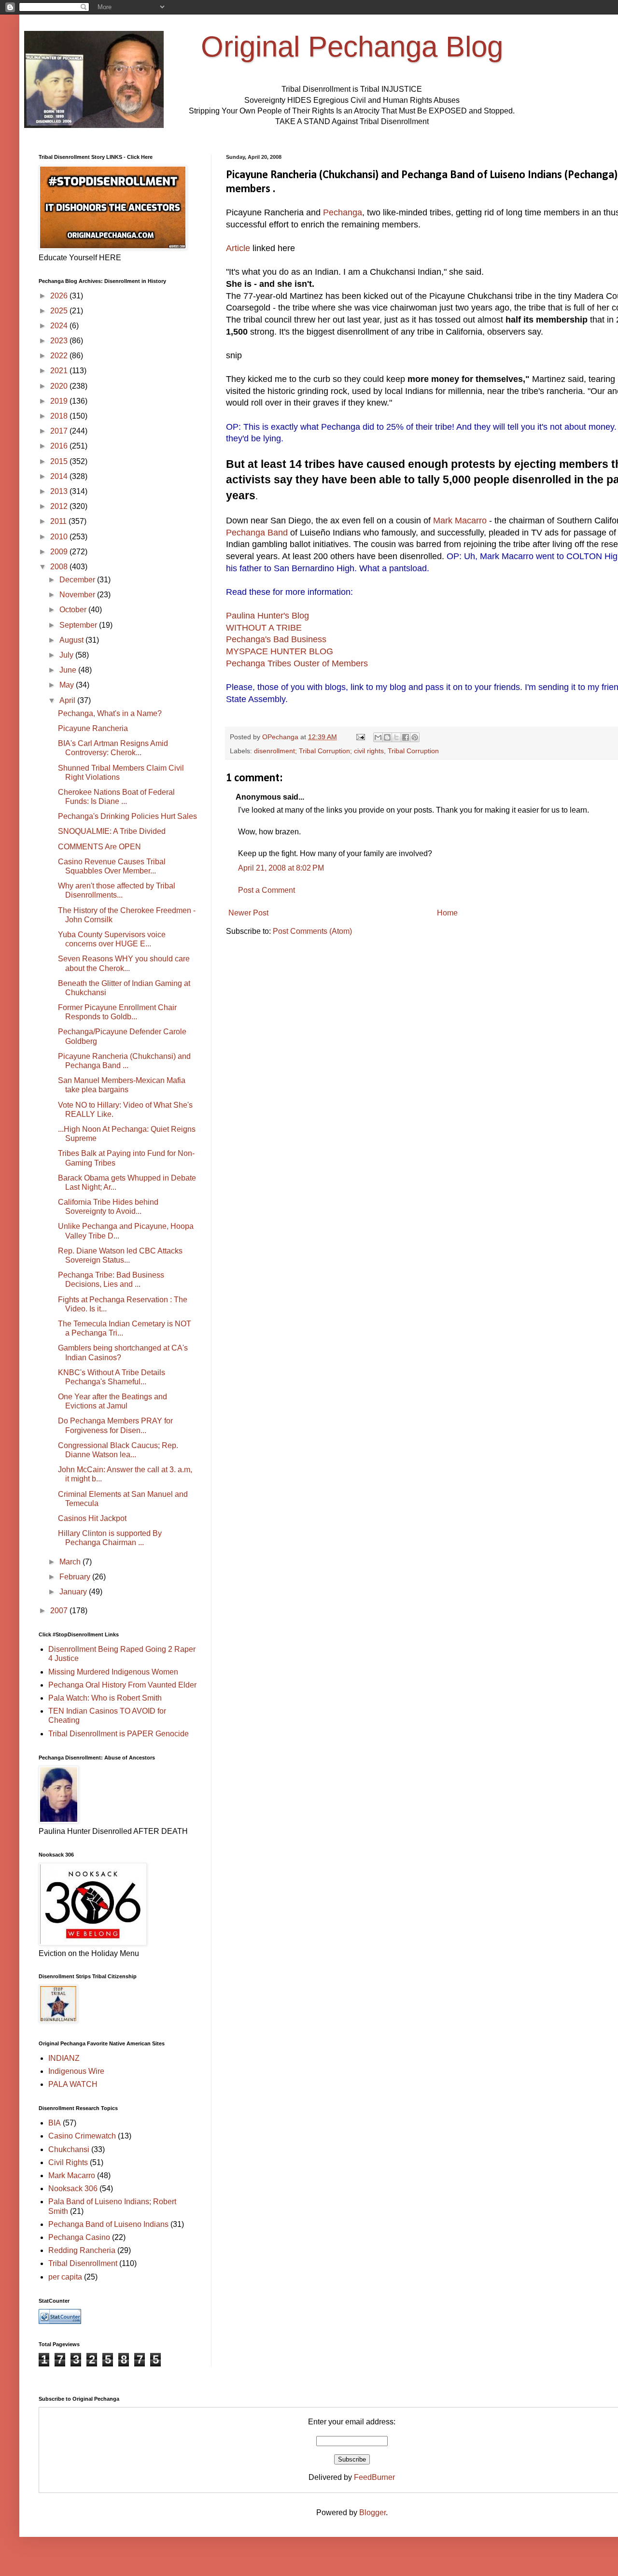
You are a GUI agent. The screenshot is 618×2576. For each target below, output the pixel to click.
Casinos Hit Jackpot (92, 1518)
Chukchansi (69, 2149)
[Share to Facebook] (406, 737)
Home (447, 913)
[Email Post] (360, 737)
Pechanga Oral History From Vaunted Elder (122, 1685)
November (78, 595)
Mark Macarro (461, 521)
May (68, 685)
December (78, 580)
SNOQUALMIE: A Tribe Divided (112, 831)
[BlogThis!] (387, 737)
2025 (60, 311)
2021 (60, 371)
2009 (60, 552)
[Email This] (378, 737)
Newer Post (248, 913)
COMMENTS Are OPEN (99, 847)
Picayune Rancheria (93, 728)
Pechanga (341, 212)
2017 (60, 431)
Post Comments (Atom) (312, 931)
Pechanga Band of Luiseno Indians (108, 2224)
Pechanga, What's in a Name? (110, 713)
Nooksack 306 (73, 2189)
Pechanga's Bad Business (276, 639)
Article (238, 248)
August (72, 640)
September (79, 625)
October (74, 610)
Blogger (372, 2513)
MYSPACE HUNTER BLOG (280, 651)
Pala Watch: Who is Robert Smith (105, 1698)
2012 (60, 506)
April (68, 700)
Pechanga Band (257, 533)
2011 (59, 521)
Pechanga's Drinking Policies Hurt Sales (127, 816)
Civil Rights (68, 2162)
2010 (60, 537)
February (76, 1577)
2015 (60, 461)
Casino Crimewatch (82, 2136)
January (74, 1592)
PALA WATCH (73, 2084)
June (69, 670)
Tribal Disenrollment (83, 2263)
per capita (65, 2277)
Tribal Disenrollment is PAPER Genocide (119, 1734)
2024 (60, 326)
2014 (60, 476)
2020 (60, 386)
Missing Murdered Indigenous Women (113, 1672)
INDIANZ (64, 2058)
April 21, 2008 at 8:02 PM (281, 868)
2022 (60, 356)
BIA (55, 2123)
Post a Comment (267, 890)
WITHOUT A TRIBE (264, 628)
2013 (60, 491)
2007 (60, 1611)
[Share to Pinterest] (415, 737)
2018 (60, 416)
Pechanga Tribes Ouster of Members (297, 663)
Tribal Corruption (413, 751)
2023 (60, 341)
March (71, 1562)
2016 (60, 446)
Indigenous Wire (76, 2071)
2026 (60, 296)
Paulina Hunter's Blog (267, 616)
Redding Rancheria (82, 2250)
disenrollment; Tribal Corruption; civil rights (319, 751)
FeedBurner (374, 2477)
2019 (60, 401)
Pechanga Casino (79, 2237)
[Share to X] (396, 737)
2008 (60, 567)
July (67, 655)
